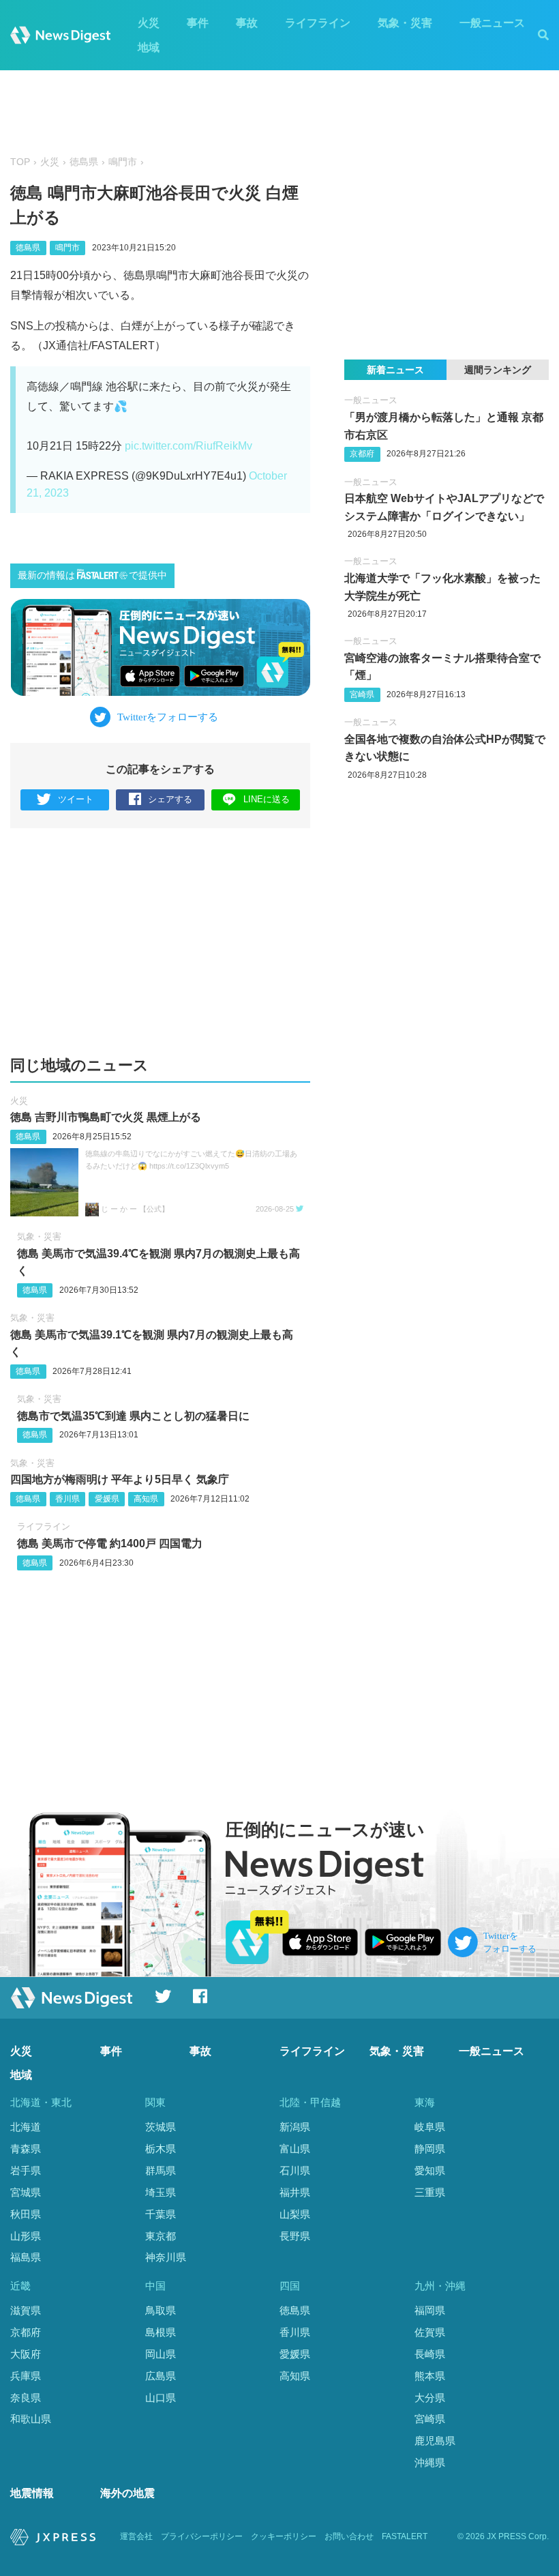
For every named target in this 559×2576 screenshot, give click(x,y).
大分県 (430, 2398)
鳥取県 (161, 2310)
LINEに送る (267, 799)
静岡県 (430, 2149)
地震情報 (32, 2493)
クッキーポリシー (284, 2536)
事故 (247, 23)
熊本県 (430, 2376)
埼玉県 (161, 2192)
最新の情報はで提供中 (92, 575)
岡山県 (161, 2354)
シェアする (170, 799)
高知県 (146, 1499)
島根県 (161, 2332)
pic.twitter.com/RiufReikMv (188, 446)
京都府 (362, 454)
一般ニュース (492, 23)
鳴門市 (123, 162)
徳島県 (84, 162)
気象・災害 (405, 23)
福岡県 (430, 2310)
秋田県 (26, 2214)
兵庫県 (26, 2376)
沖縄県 (430, 2462)
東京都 (161, 2236)
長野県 (295, 2236)
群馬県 (161, 2170)
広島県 (161, 2376)
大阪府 (26, 2354)
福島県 (26, 2257)
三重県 (430, 2192)
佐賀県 (430, 2332)
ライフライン (318, 23)
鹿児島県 (435, 2441)
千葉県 (161, 2214)
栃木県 (161, 2149)
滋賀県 (26, 2310)
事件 (198, 23)
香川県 (67, 1499)
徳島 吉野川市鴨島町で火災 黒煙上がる (106, 1117)
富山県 (295, 2149)
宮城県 (26, 2192)
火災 (149, 23)
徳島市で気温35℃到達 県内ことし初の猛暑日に (133, 1416)
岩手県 (26, 2170)
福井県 (295, 2192)
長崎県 (430, 2354)
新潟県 (295, 2127)
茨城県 (161, 2127)
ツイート (76, 799)
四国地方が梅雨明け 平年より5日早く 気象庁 (120, 1479)
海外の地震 (127, 2493)
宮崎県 (362, 694)
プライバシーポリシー (202, 2536)
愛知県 (430, 2170)
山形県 (26, 2236)
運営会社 (136, 2536)
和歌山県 (31, 2419)
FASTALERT (405, 2536)
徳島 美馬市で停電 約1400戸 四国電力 (110, 1543)
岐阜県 (430, 2127)
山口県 (161, 2398)
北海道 (26, 2127)
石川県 (295, 2170)
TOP (20, 162)
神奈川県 (166, 2257)
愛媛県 (107, 1499)
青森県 (26, 2149)
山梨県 (295, 2214)
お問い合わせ (349, 2536)
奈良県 (26, 2398)
